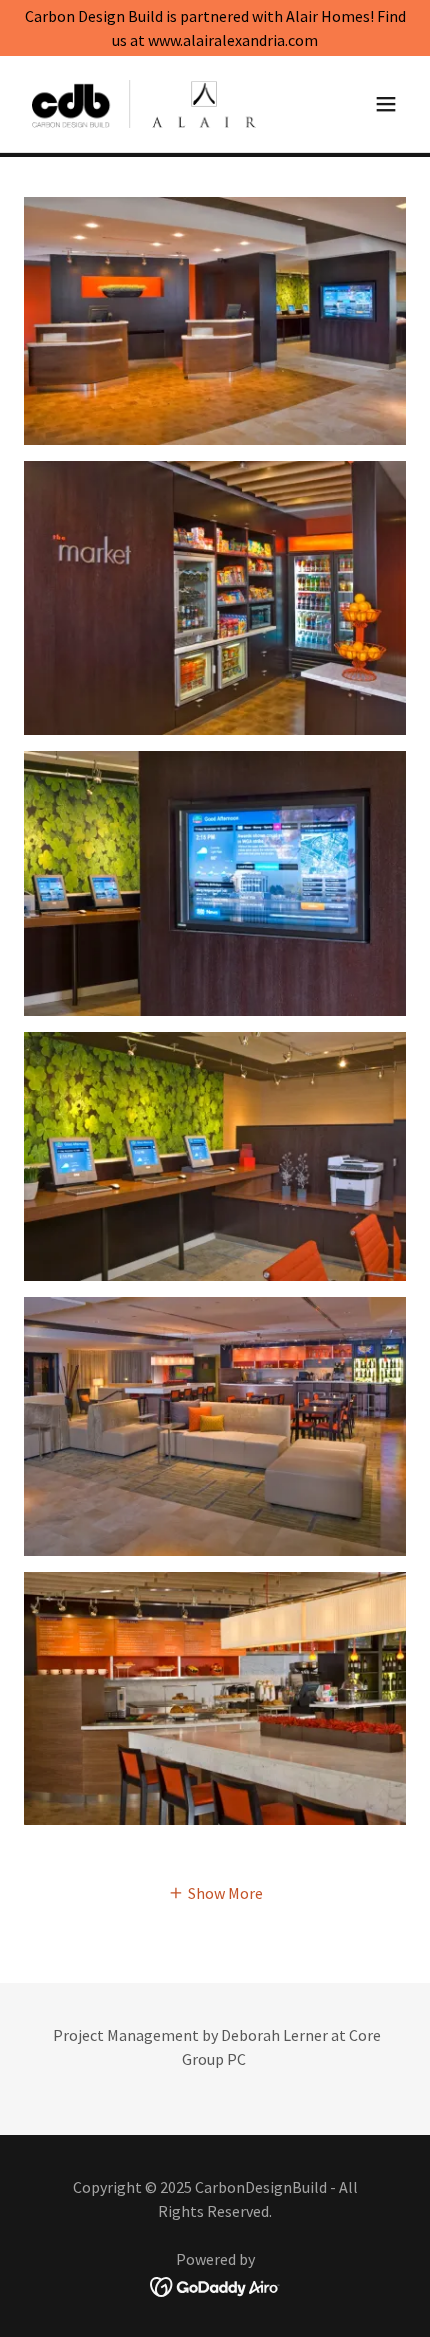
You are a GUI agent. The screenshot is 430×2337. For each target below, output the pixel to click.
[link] (144, 104)
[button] (386, 104)
